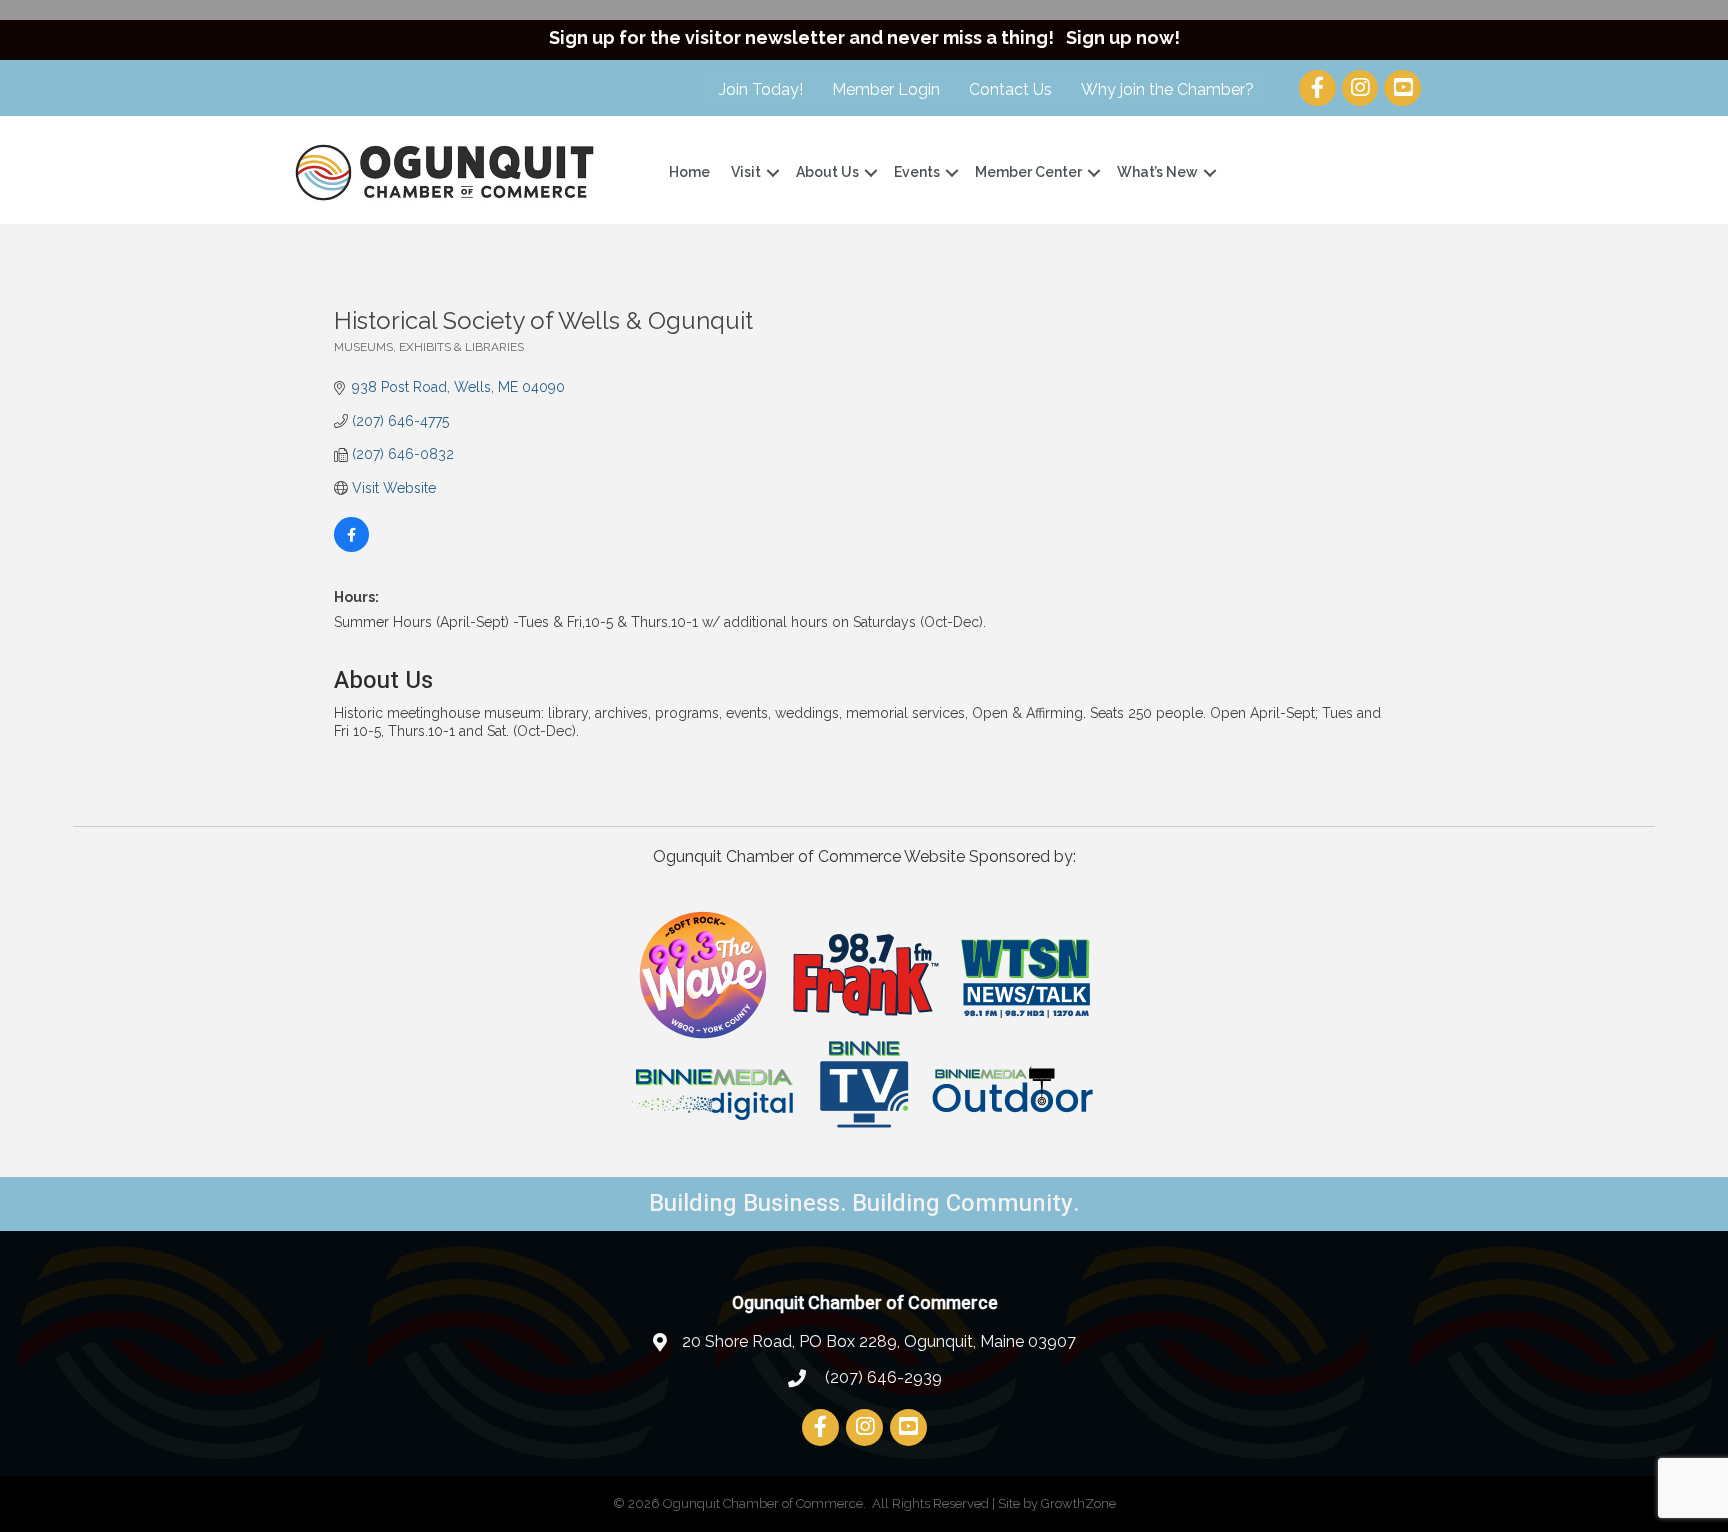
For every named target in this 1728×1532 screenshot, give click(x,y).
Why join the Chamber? (1167, 89)
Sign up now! (1123, 37)
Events (917, 172)
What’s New (1157, 172)
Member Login (886, 89)
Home (689, 172)
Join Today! (761, 89)
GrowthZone (1078, 1503)
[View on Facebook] (351, 547)
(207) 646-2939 (881, 1377)
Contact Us (1010, 89)
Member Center (1028, 172)
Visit (746, 172)
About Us (827, 172)
